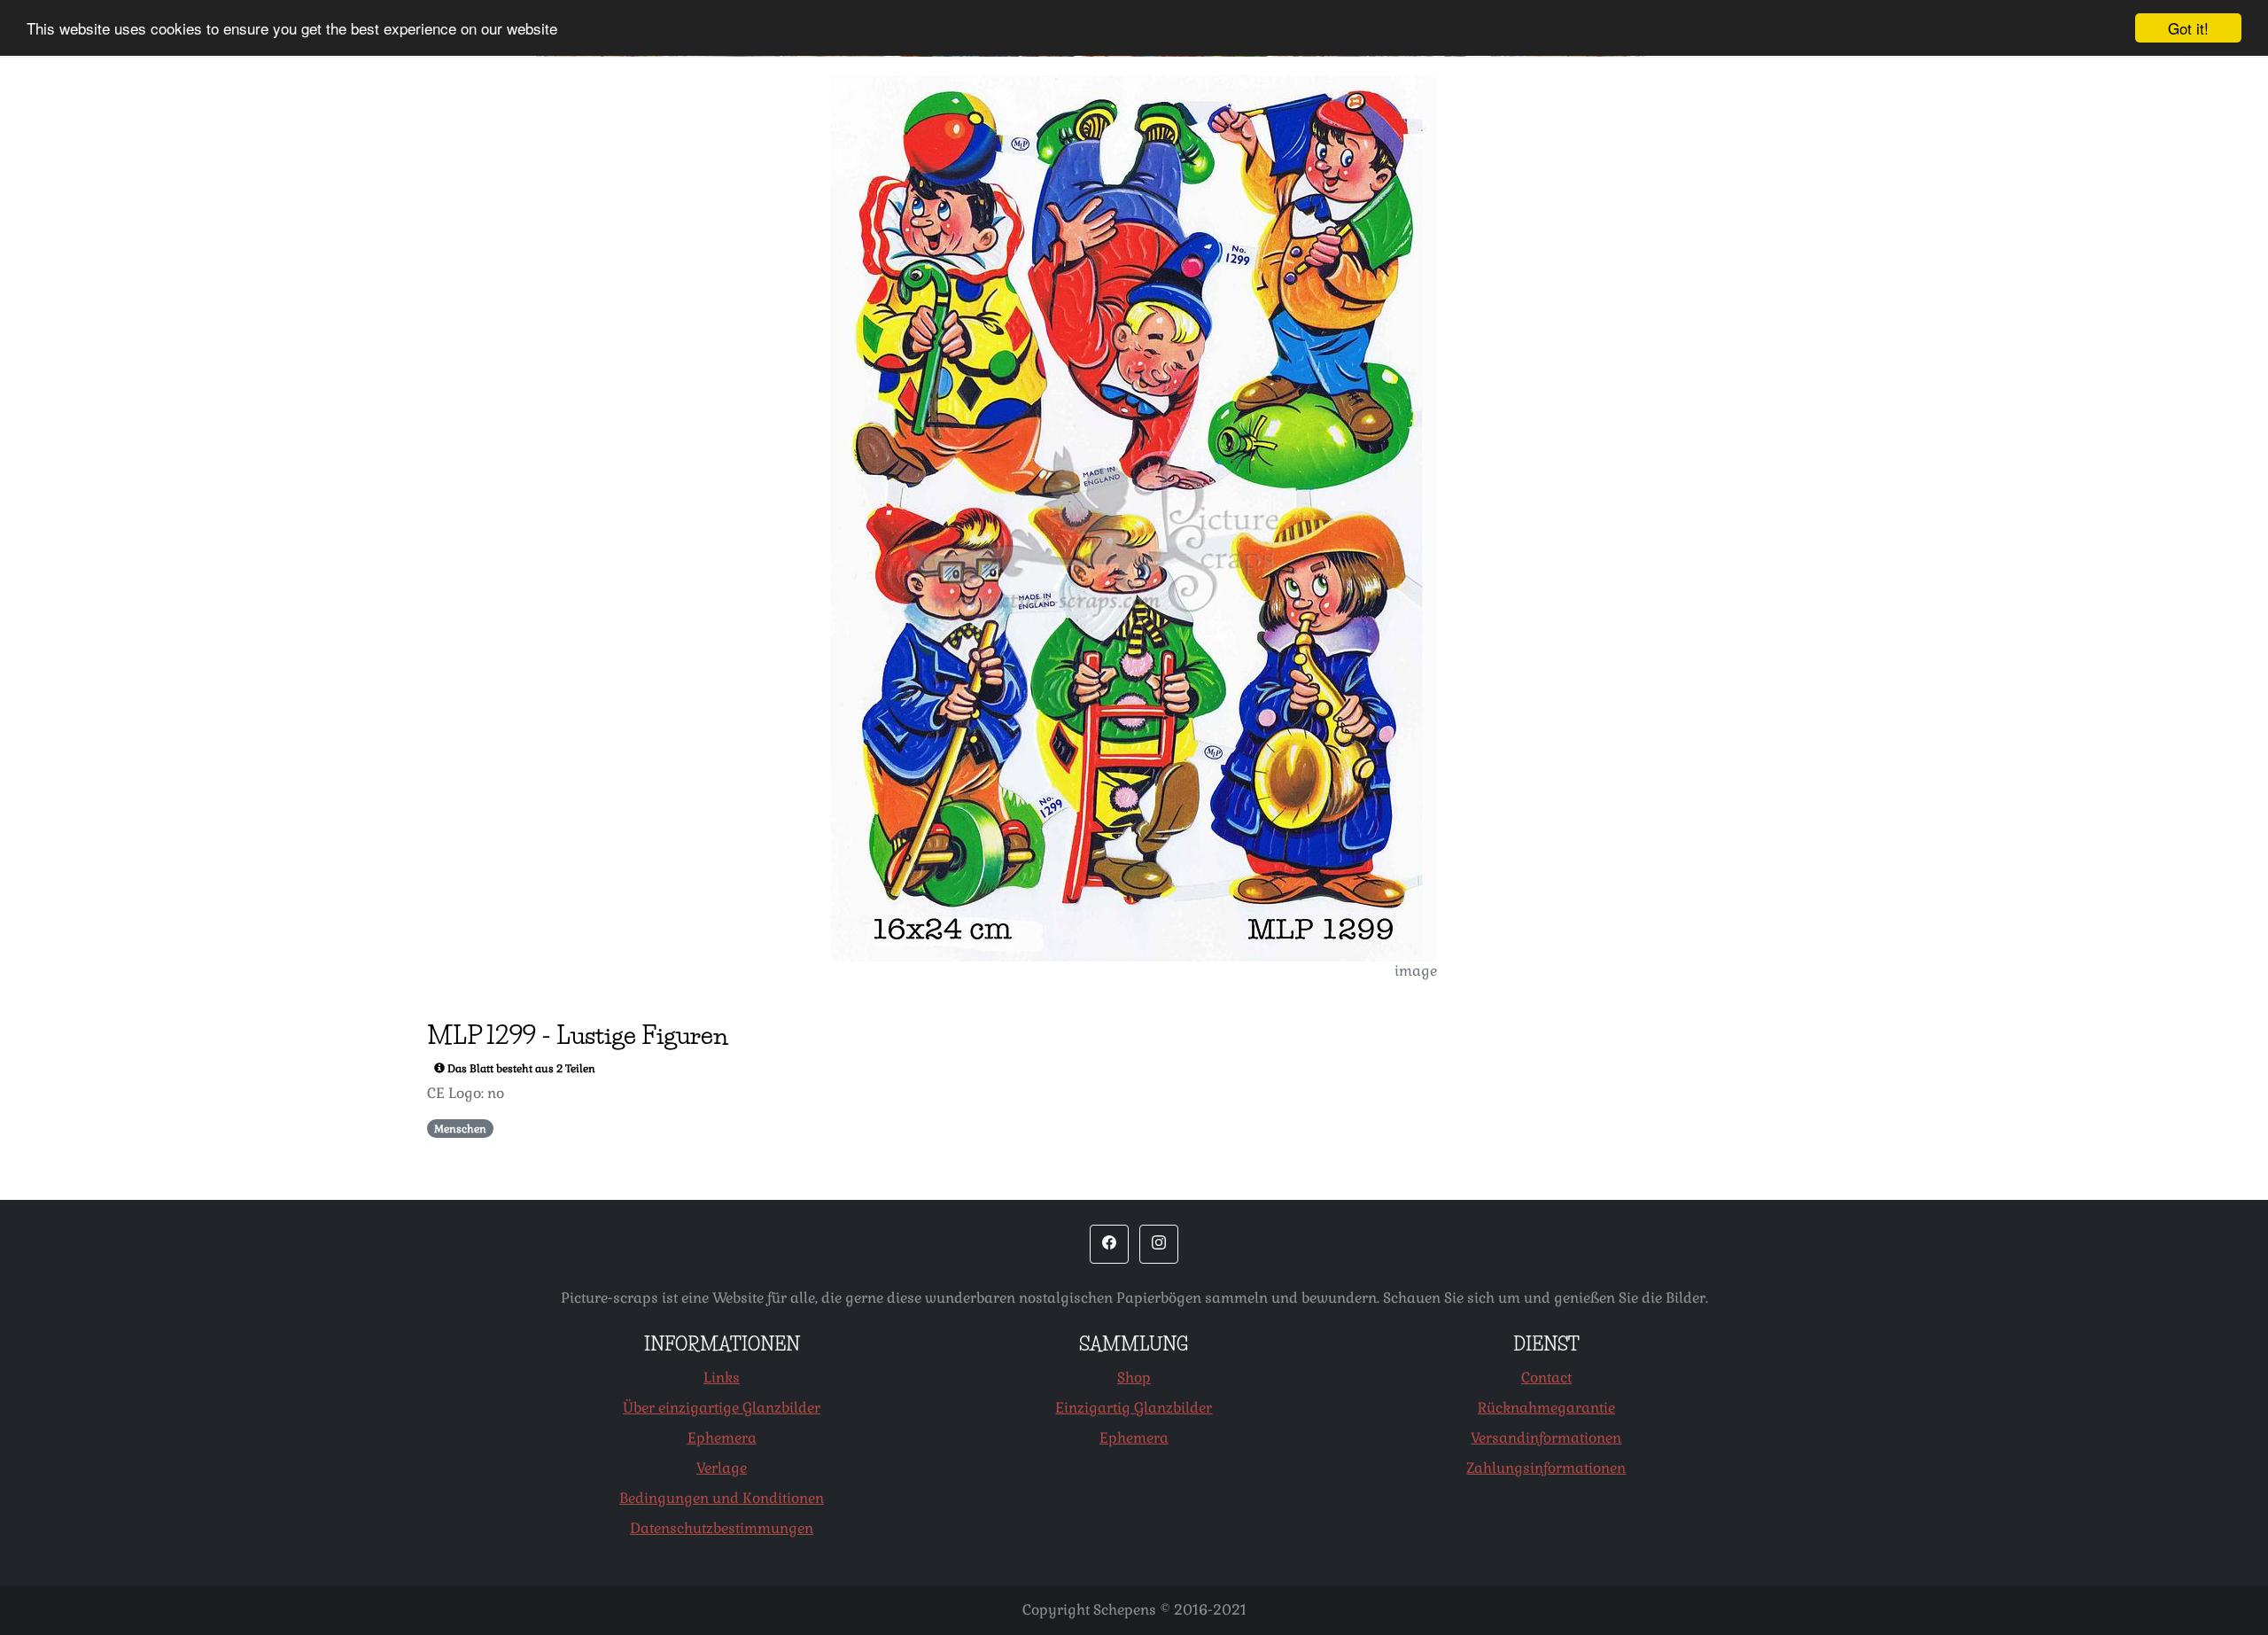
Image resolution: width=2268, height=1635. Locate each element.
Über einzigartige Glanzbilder (722, 1408)
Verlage (722, 1468)
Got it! (2188, 28)
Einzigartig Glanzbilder (1134, 1408)
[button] (1109, 1244)
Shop (1134, 1378)
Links (722, 1378)
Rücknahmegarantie (1546, 1408)
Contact (1546, 1378)
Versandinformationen (1546, 1438)
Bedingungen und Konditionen (722, 1498)
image (1416, 971)
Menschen (460, 1129)
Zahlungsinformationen (1546, 1468)
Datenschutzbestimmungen (722, 1528)
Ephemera (722, 1438)
